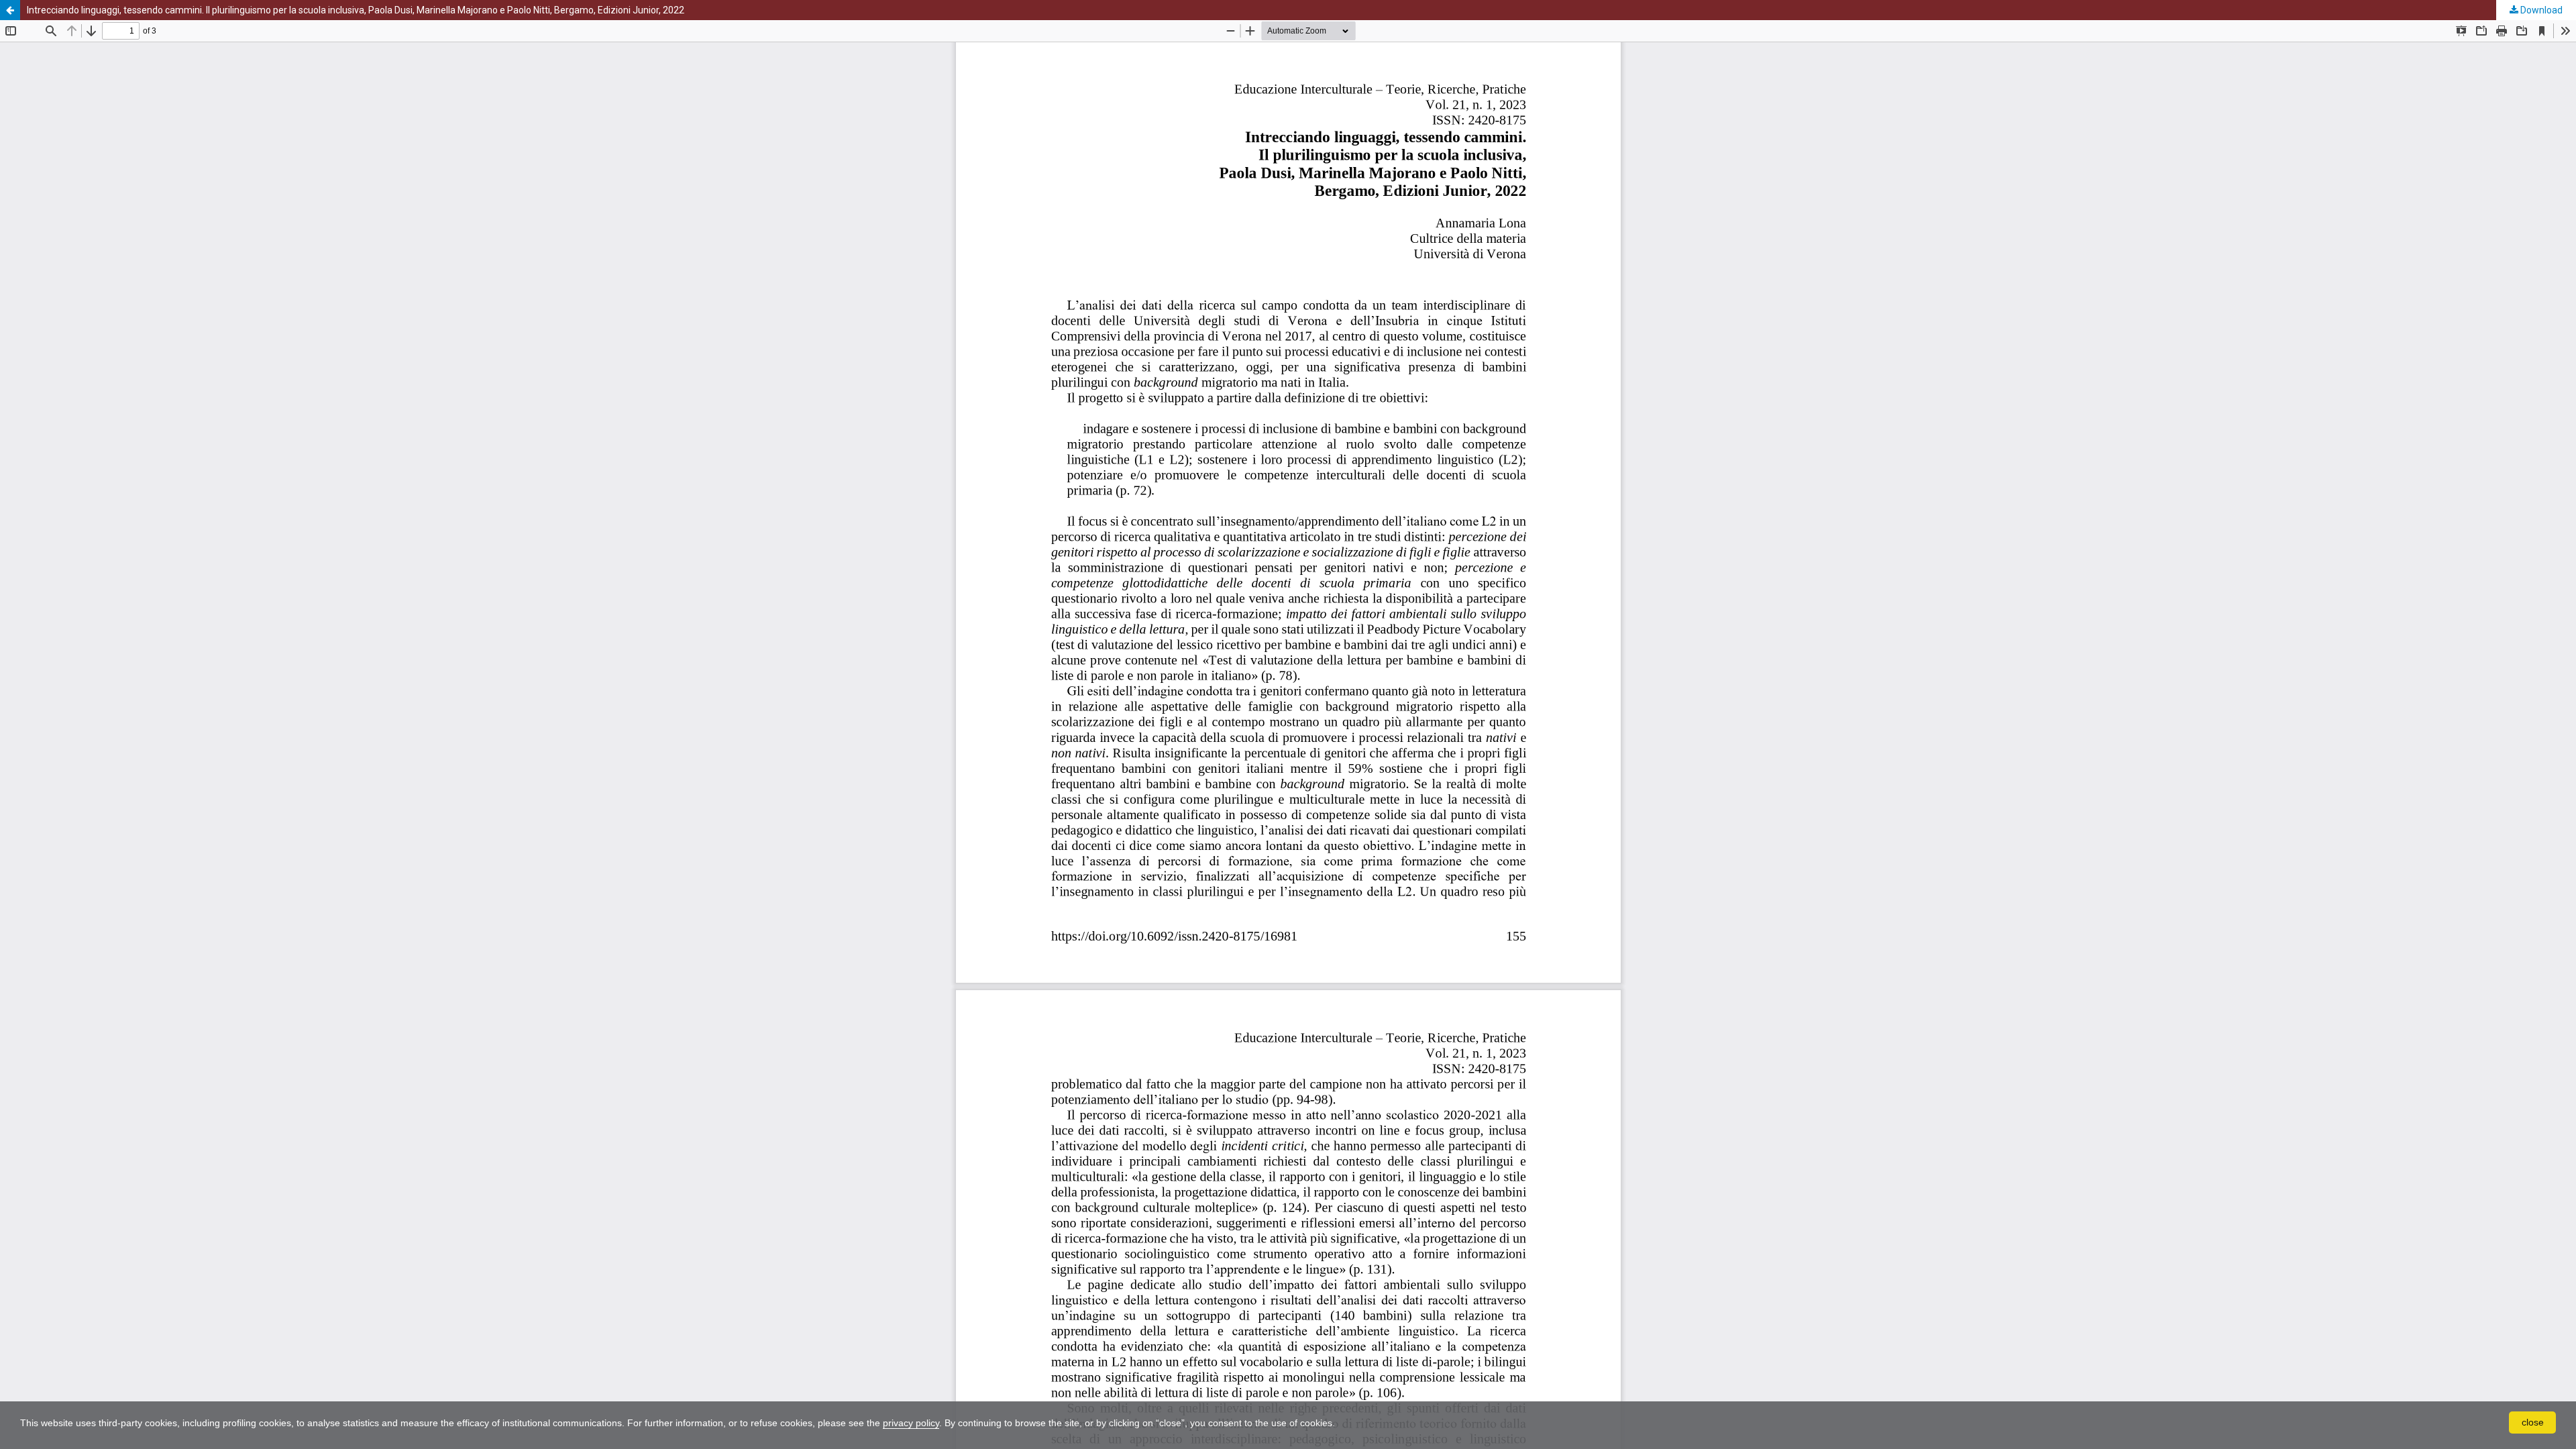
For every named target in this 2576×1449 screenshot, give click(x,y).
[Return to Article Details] (10, 10)
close (2533, 1422)
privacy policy (911, 1423)
